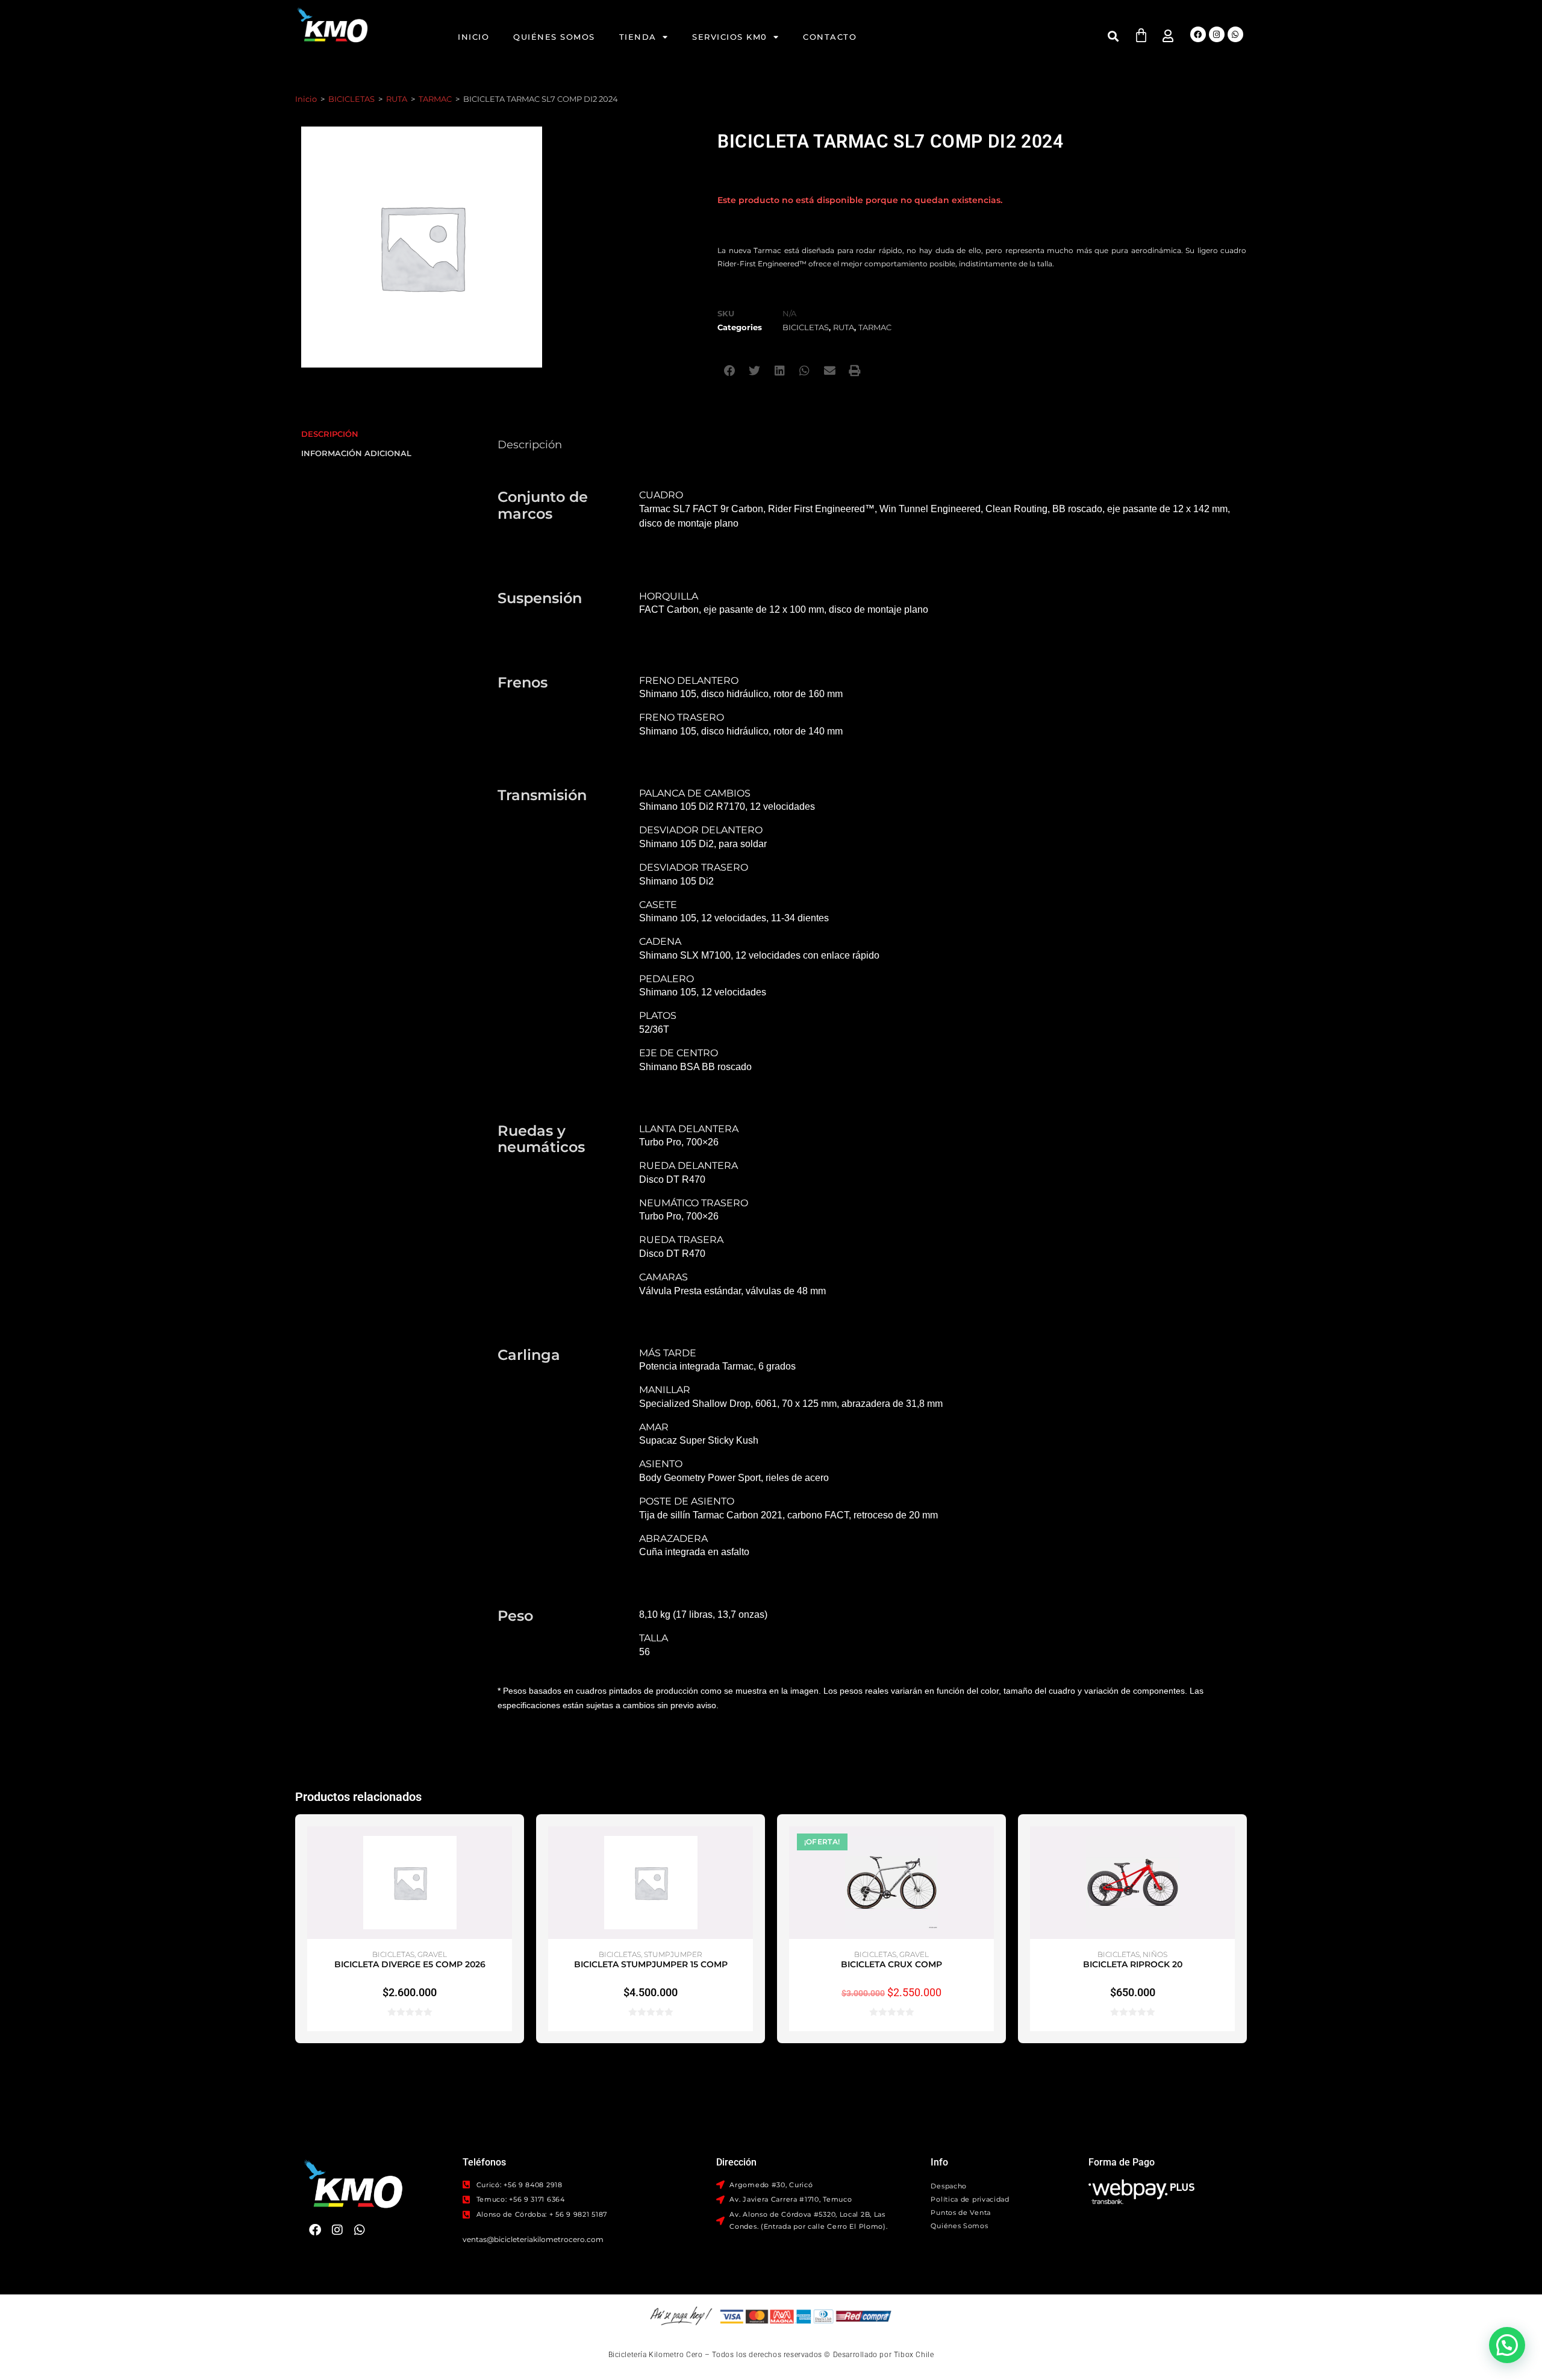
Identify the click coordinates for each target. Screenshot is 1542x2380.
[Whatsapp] (1235, 34)
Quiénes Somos (554, 37)
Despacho (949, 2186)
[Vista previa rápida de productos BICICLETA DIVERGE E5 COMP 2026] (506, 1847)
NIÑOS (1155, 1954)
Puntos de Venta (961, 2212)
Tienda (638, 37)
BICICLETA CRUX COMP (891, 1964)
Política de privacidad (970, 2199)
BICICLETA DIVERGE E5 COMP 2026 (410, 1964)
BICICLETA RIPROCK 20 (1133, 1964)
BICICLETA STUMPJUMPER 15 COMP (651, 1964)
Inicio (473, 37)
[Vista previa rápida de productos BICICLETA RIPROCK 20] (1229, 1847)
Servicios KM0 (730, 37)
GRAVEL (432, 1954)
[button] (1113, 36)
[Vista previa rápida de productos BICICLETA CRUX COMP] (988, 1847)
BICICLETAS (351, 99)
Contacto (830, 37)
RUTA (397, 99)
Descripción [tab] (330, 434)
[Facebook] (1198, 34)
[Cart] (1141, 35)
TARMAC (435, 99)
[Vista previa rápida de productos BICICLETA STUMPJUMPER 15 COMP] (747, 1847)
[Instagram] (1217, 34)
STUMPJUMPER (673, 1954)
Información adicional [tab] (356, 453)
